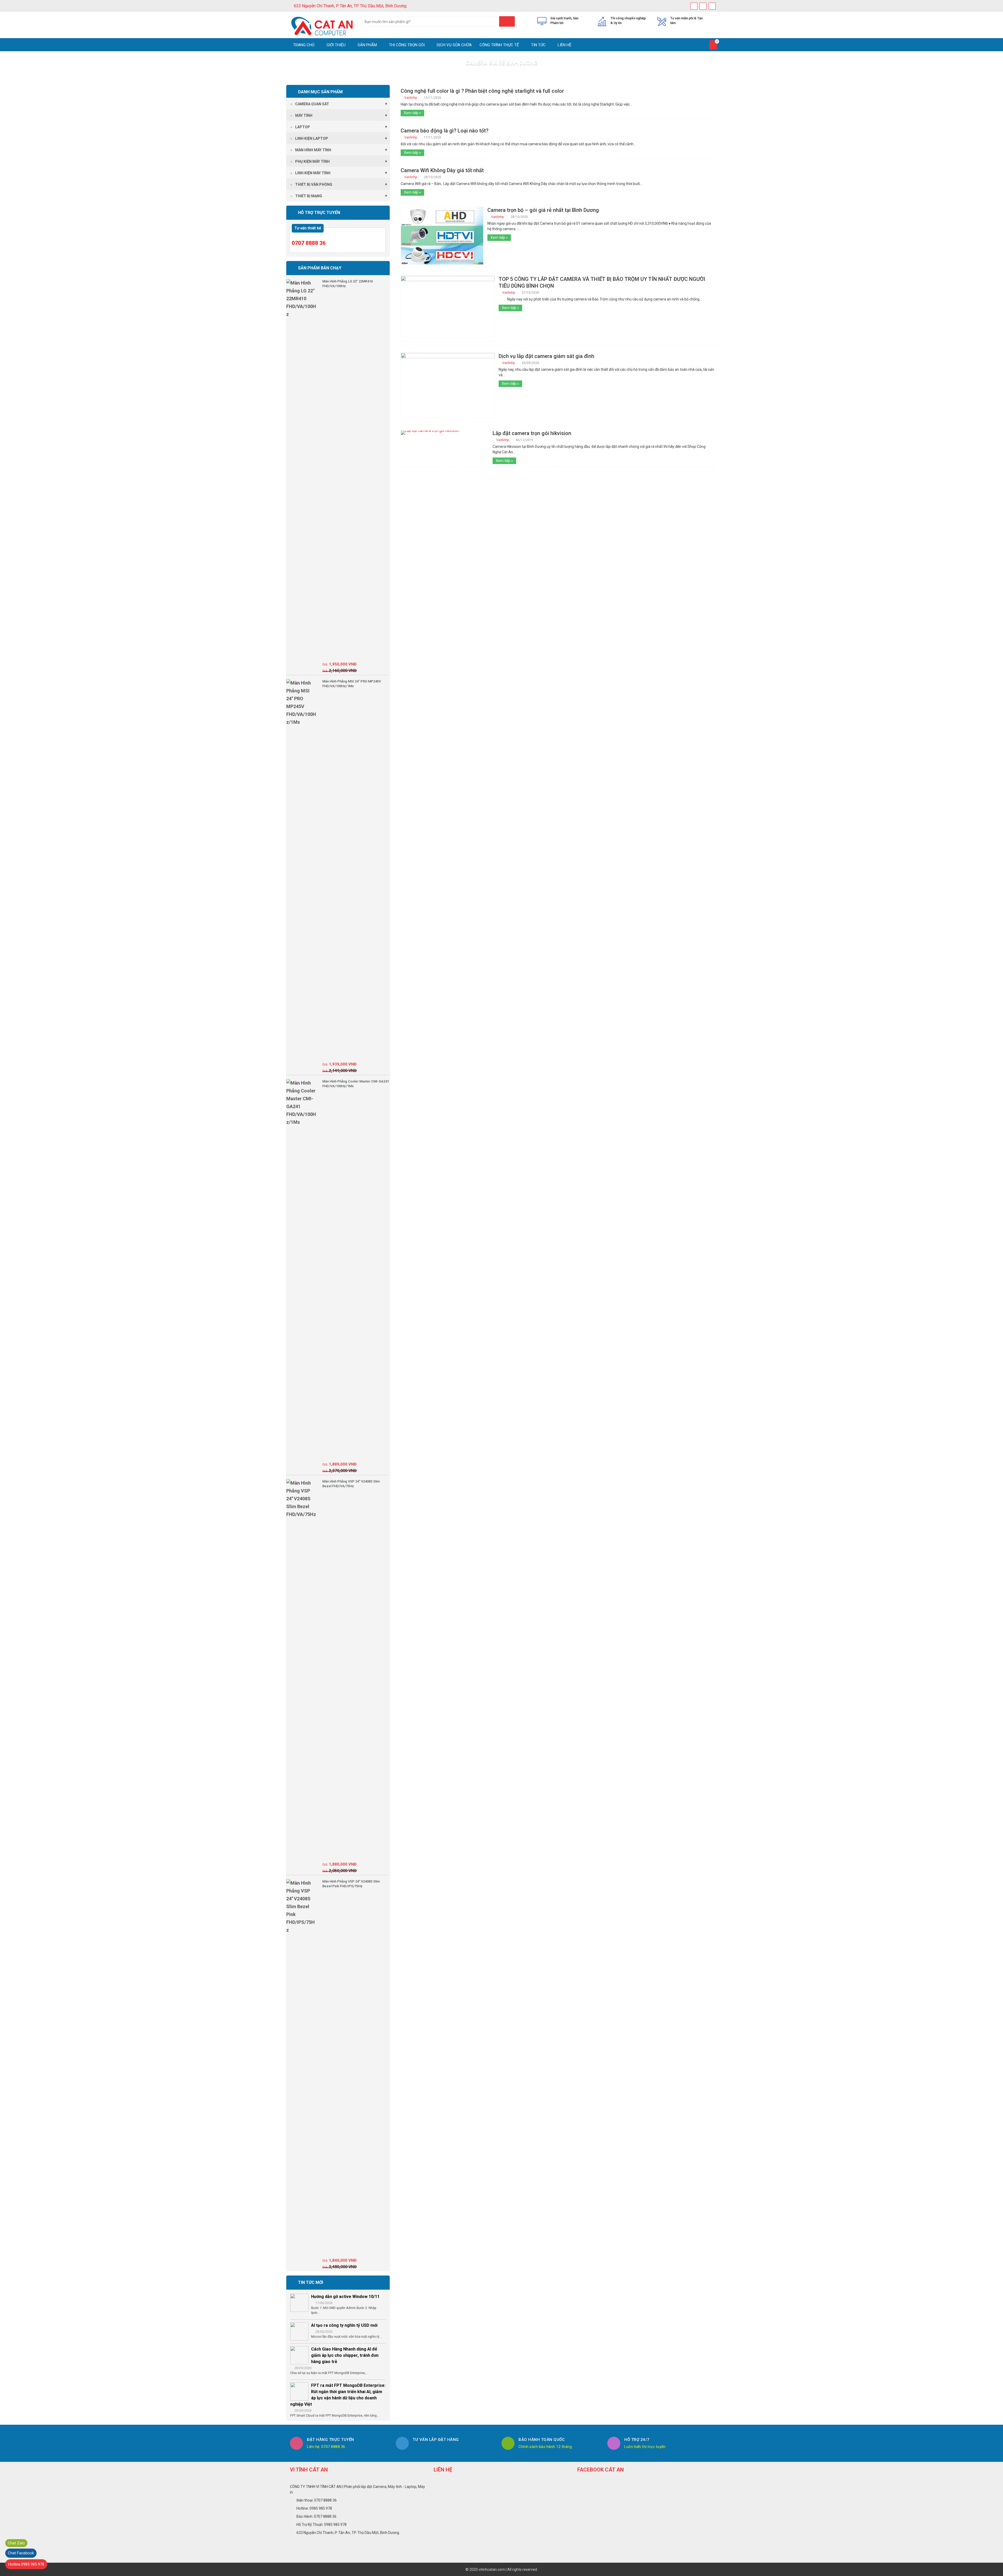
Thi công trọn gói (406, 45)
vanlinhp (411, 98)
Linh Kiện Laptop (312, 138)
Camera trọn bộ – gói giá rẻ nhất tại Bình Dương (543, 210)
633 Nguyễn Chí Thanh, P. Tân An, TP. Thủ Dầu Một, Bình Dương (350, 6)
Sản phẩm (367, 45)
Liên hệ (564, 45)
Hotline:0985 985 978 (26, 2564)
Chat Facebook (21, 2553)
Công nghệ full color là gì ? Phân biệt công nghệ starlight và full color (482, 91)
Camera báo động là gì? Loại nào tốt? (445, 131)
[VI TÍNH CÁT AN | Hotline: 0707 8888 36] (322, 26)
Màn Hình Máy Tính (313, 150)
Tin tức (538, 45)
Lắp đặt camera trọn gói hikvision (532, 433)
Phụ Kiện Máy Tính (312, 161)
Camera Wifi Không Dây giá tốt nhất (442, 170)
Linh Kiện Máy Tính (313, 173)
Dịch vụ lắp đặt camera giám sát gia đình (546, 356)
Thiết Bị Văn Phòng (314, 184)
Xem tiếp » (412, 113)
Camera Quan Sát (312, 104)
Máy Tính (304, 115)
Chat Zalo (16, 2543)
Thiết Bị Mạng (309, 196)
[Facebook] (694, 6)
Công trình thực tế (499, 45)
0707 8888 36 (309, 243)
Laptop (303, 127)
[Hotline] (712, 6)
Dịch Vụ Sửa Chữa (454, 45)
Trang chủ (304, 45)
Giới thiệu (336, 45)
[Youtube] (703, 6)
